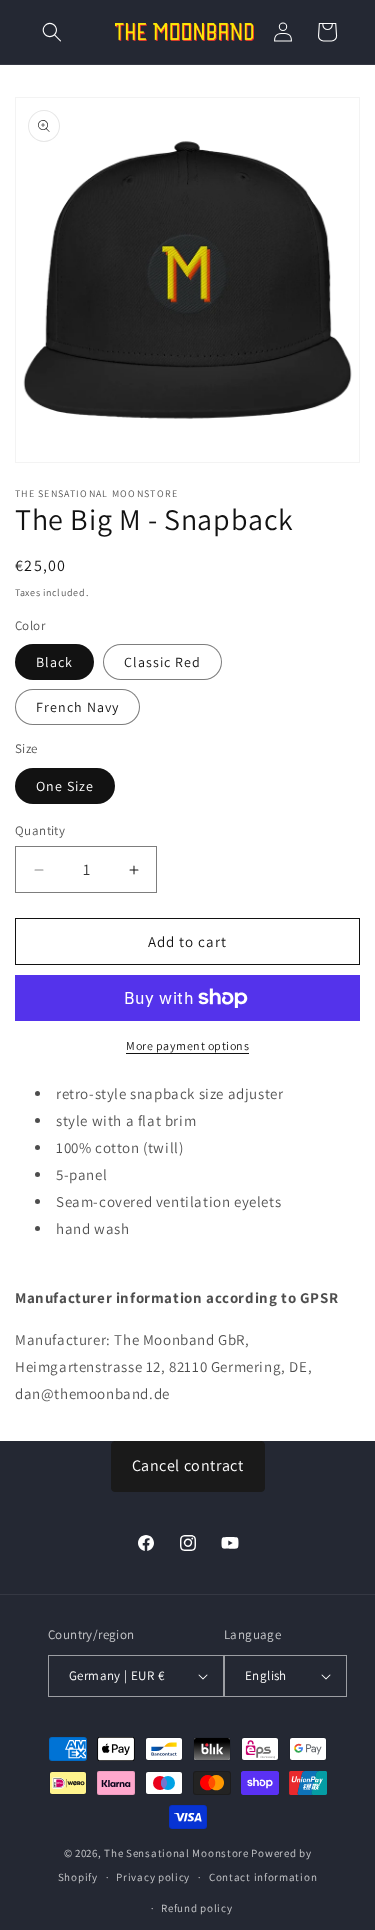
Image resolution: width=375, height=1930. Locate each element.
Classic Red (162, 662)
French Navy (77, 707)
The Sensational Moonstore (176, 1853)
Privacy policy (153, 1877)
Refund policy (196, 1908)
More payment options (187, 1045)
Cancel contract (188, 1465)
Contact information (263, 1877)
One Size (65, 786)
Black (54, 662)
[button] (52, 32)
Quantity (40, 830)
